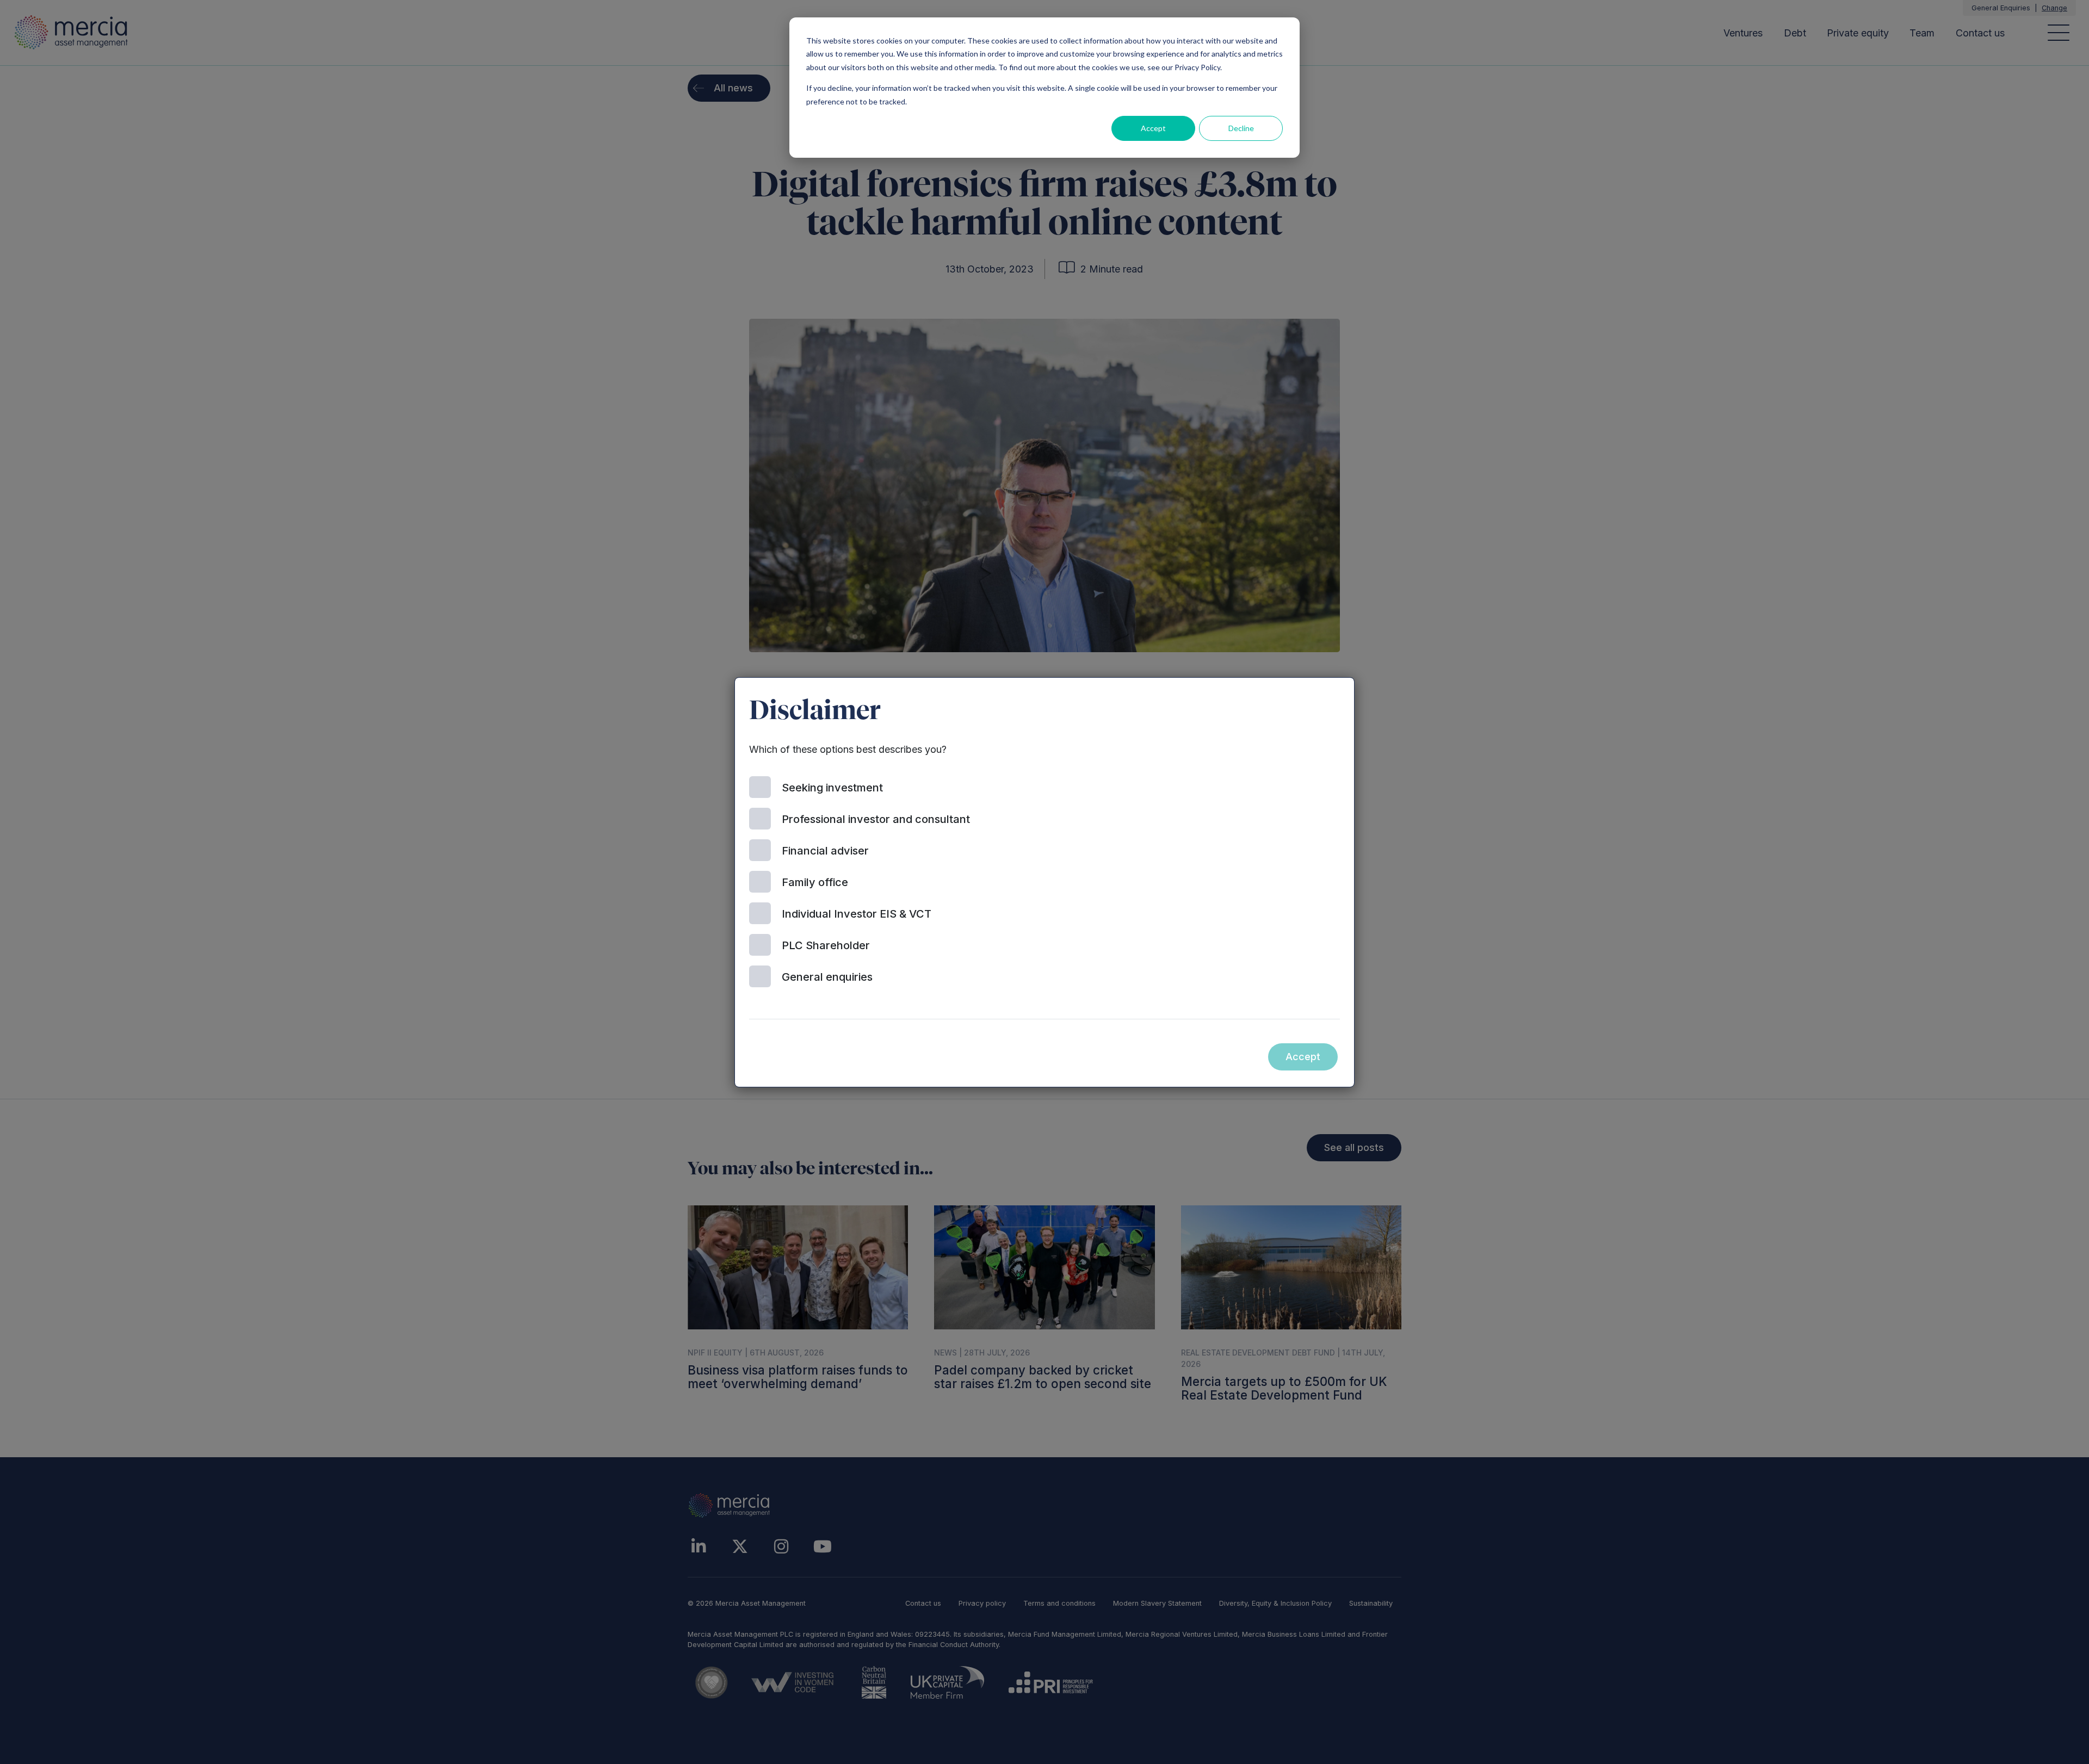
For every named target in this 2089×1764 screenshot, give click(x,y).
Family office (815, 882)
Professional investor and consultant (876, 819)
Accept (1153, 128)
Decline (1241, 128)
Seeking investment (832, 788)
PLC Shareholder (826, 945)
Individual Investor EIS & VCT (857, 914)
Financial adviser (825, 851)
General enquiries (827, 977)
